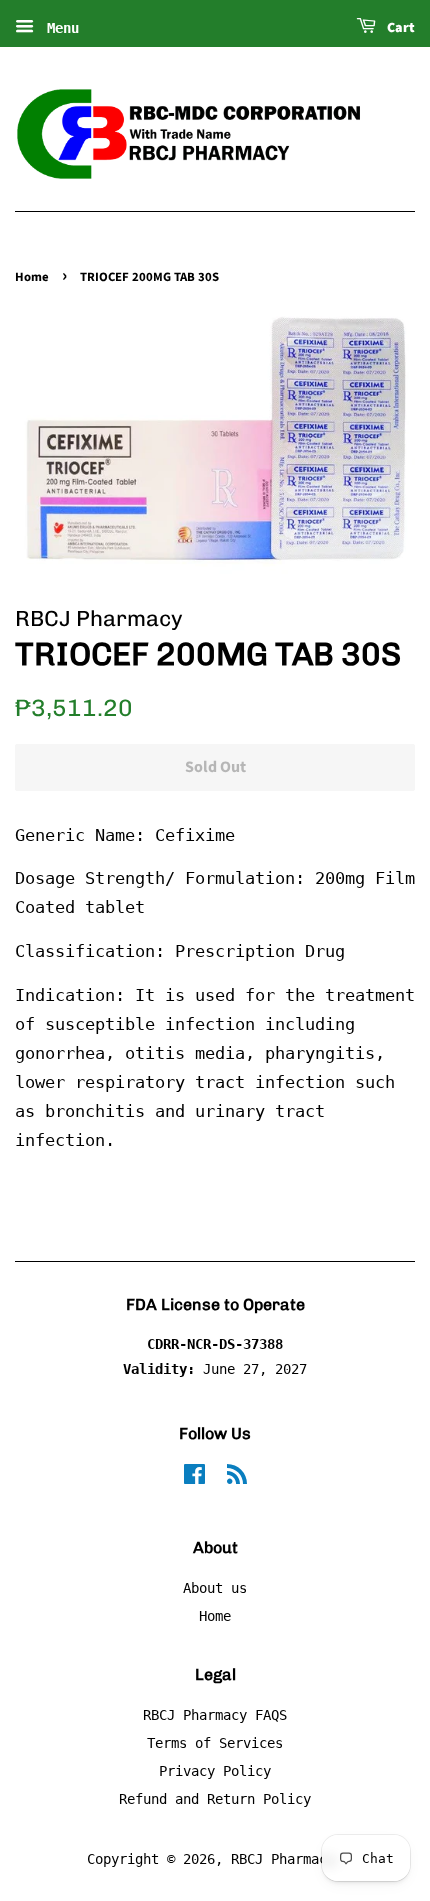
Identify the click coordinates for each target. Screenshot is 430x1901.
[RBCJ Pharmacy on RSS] (237, 1478)
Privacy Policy (215, 1771)
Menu (59, 28)
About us (215, 1588)
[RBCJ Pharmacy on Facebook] (194, 1478)
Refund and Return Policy (215, 1799)
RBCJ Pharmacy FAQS (215, 1715)
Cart (399, 28)
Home (32, 277)
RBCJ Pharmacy (283, 1859)
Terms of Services (215, 1743)
